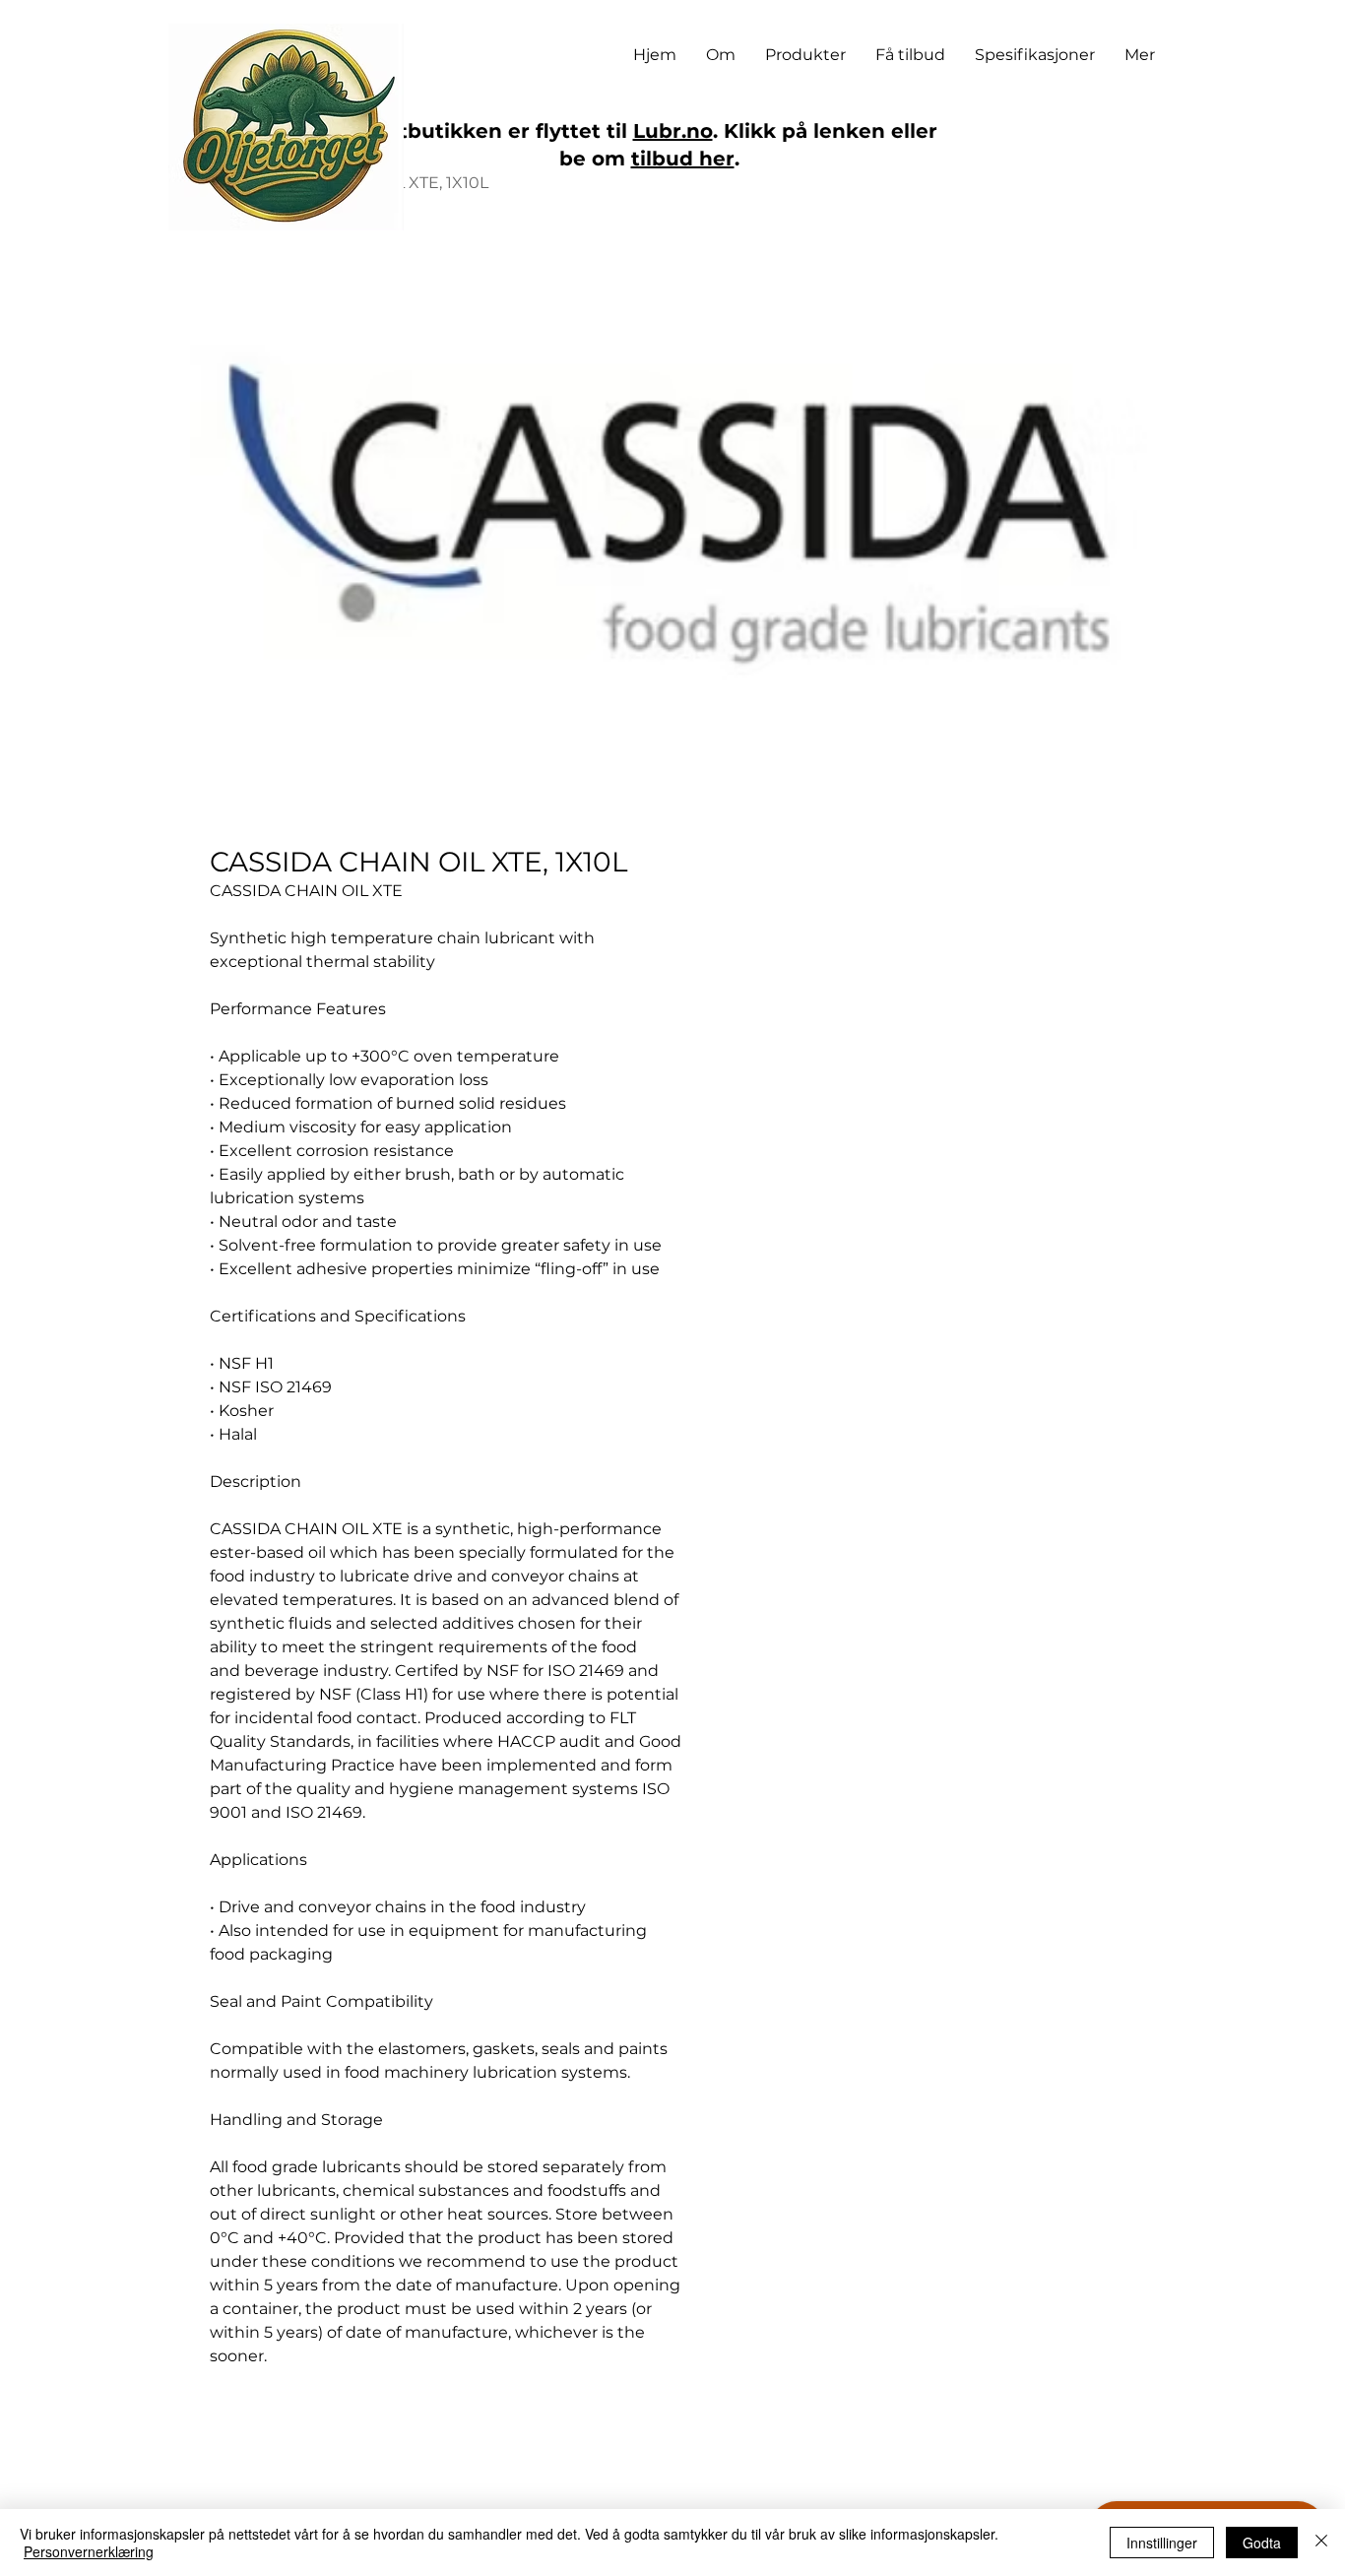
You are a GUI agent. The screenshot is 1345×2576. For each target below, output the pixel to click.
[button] (805, 55)
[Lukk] (1321, 2543)
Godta (1262, 2543)
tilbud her (683, 159)
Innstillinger (1162, 2543)
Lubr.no (673, 131)
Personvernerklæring (89, 2551)
